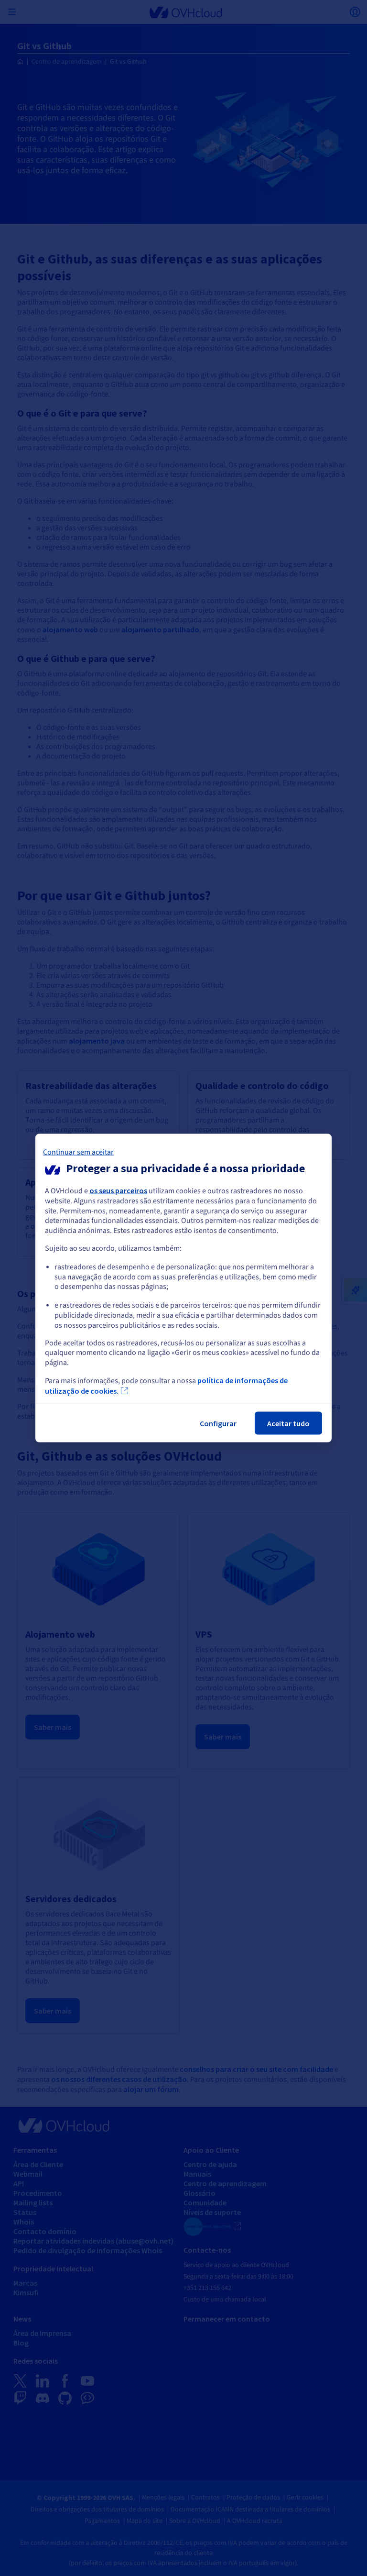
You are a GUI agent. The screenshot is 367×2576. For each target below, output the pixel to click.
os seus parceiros (118, 1190)
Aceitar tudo (288, 1423)
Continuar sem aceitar (78, 1152)
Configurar (218, 1423)
